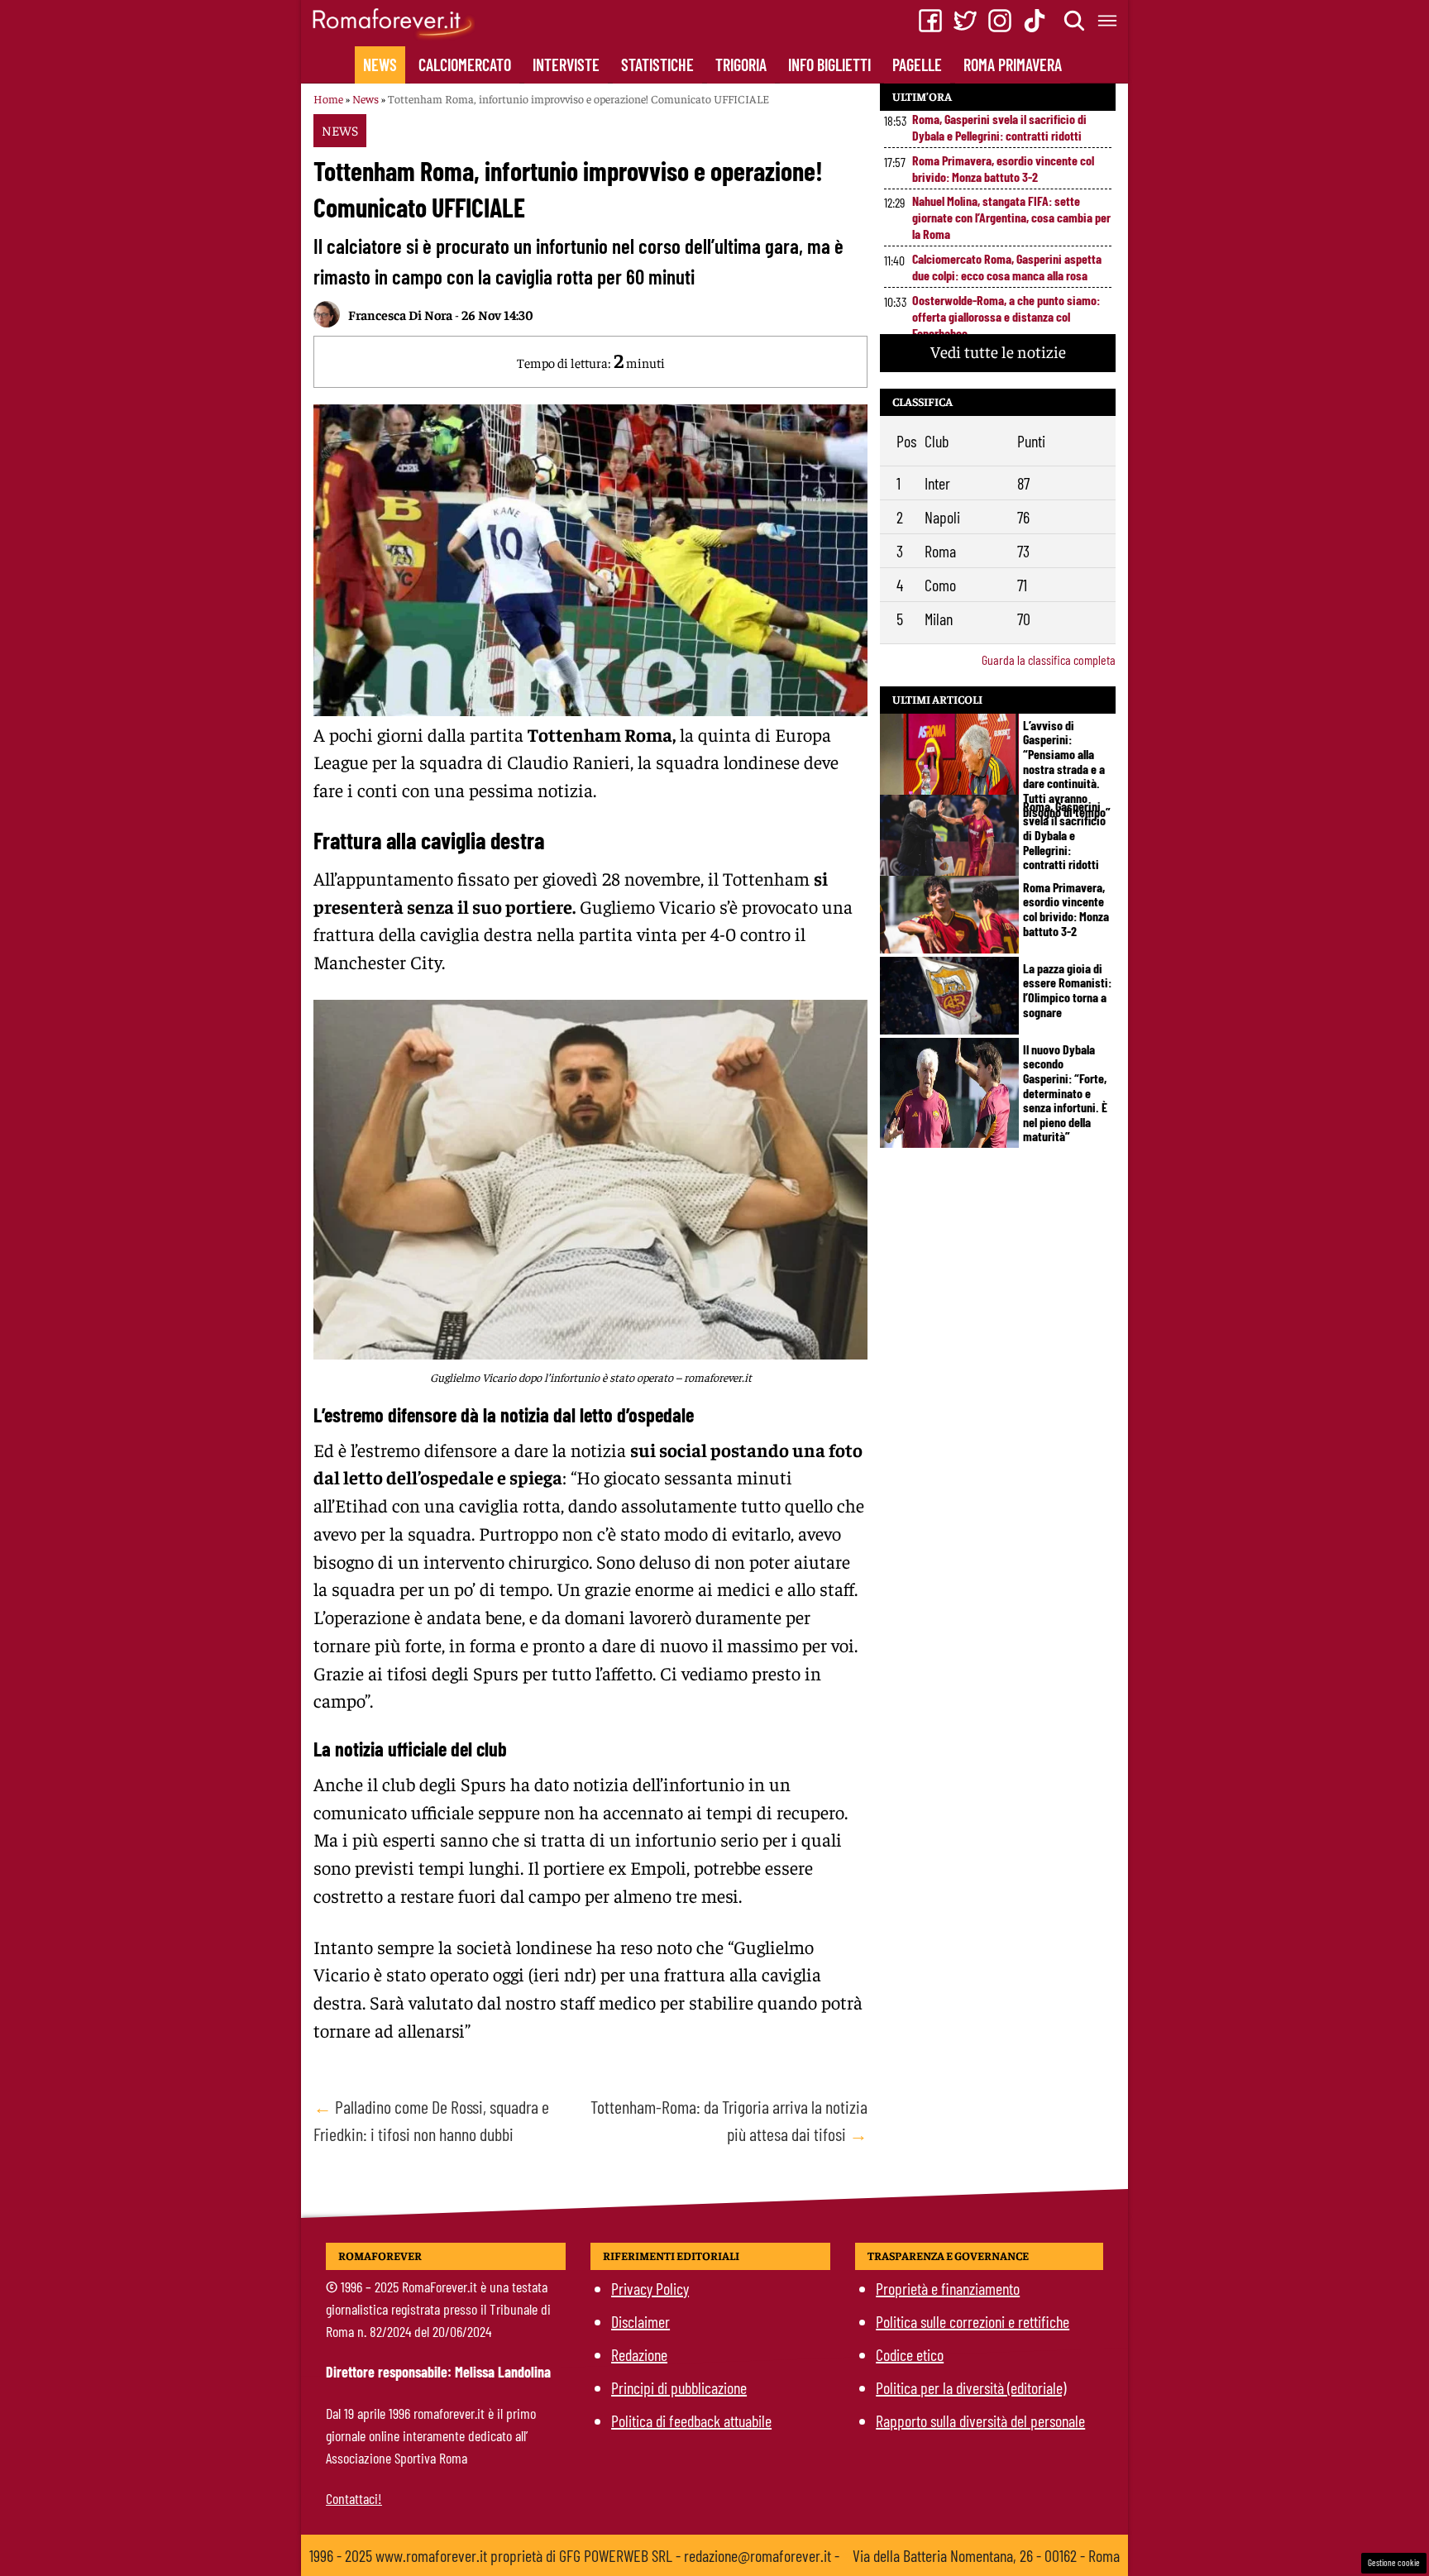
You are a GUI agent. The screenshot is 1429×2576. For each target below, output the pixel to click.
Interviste (566, 65)
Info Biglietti (829, 65)
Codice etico (910, 2354)
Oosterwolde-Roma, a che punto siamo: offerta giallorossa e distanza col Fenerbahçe (1006, 316)
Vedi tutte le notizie (998, 351)
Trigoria (741, 65)
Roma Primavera (1013, 65)
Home (328, 98)
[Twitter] (965, 21)
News (380, 65)
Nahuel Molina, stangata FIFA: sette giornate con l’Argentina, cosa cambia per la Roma (1011, 217)
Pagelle (917, 65)
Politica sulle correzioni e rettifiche (973, 2321)
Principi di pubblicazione (679, 2387)
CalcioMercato (465, 65)
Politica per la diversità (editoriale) (971, 2387)
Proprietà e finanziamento (948, 2288)
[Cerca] (1075, 21)
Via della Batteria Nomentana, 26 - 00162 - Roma (986, 2555)
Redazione (639, 2354)
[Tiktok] (1035, 21)
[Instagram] (1000, 21)
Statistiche (657, 65)
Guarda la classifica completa (1049, 660)
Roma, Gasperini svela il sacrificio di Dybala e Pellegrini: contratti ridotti (999, 127)
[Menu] (1108, 21)
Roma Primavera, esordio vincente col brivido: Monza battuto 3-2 (1003, 168)
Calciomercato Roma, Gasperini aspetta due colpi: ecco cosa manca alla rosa (1007, 267)
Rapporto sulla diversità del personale (980, 2421)
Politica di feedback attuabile (691, 2421)
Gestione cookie (1394, 2562)
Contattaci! (354, 2498)
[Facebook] (930, 21)
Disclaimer (640, 2321)
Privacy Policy (650, 2288)
